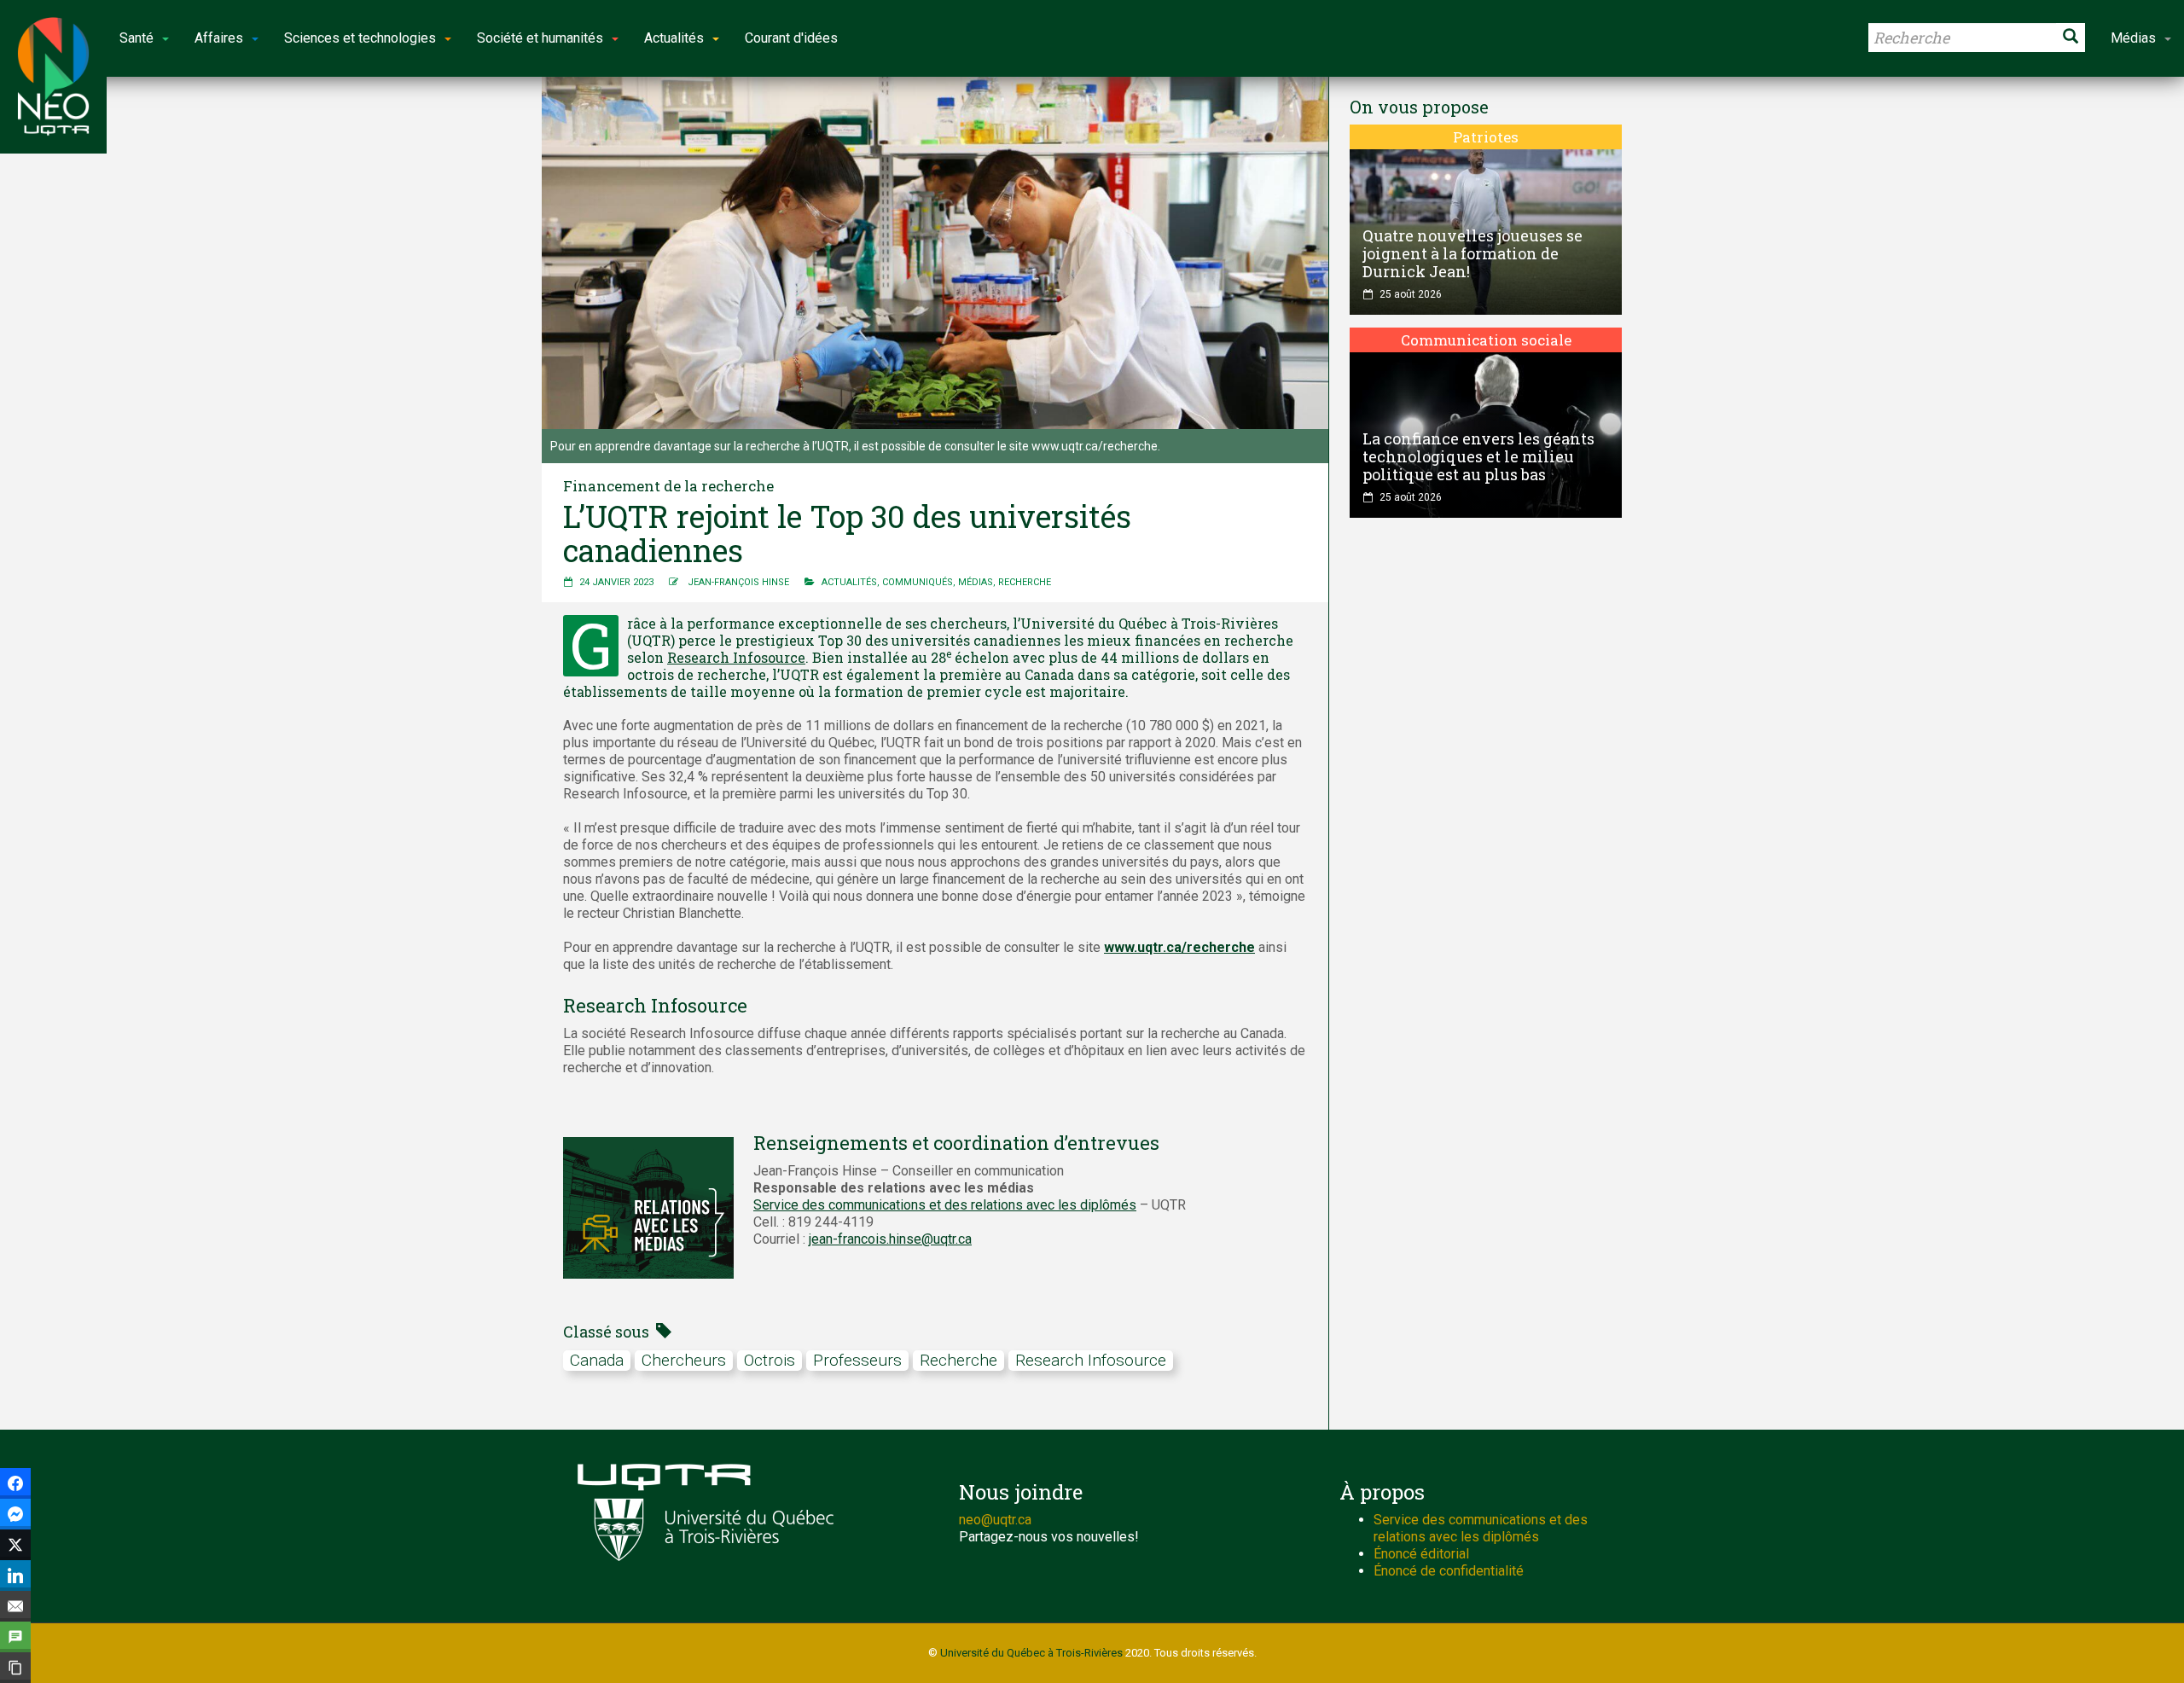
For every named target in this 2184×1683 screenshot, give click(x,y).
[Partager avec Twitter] (15, 1545)
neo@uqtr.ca (995, 1520)
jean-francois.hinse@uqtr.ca (890, 1239)
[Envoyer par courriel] (15, 1606)
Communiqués (918, 582)
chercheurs (684, 1360)
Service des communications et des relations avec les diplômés (945, 1205)
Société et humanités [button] (540, 38)
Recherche (1025, 582)
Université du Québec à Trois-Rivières (1031, 1653)
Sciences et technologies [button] (360, 38)
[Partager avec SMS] (15, 1637)
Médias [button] (2133, 38)
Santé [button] (136, 38)
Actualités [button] (674, 38)
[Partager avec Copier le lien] (15, 1668)
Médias (976, 582)
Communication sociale (1486, 340)
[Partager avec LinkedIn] (15, 1576)
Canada (597, 1360)
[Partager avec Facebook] (15, 1483)
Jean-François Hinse (738, 582)
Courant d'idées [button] (791, 38)
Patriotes (1486, 137)
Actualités (849, 582)
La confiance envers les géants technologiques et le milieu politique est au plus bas (1478, 456)
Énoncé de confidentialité (1449, 1571)
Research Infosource (736, 657)
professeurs (857, 1360)
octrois (770, 1360)
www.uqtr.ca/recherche (1179, 947)
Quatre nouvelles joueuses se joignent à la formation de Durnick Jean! (1472, 253)
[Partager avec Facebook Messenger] (15, 1514)
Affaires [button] (219, 38)
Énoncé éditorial (1421, 1554)
